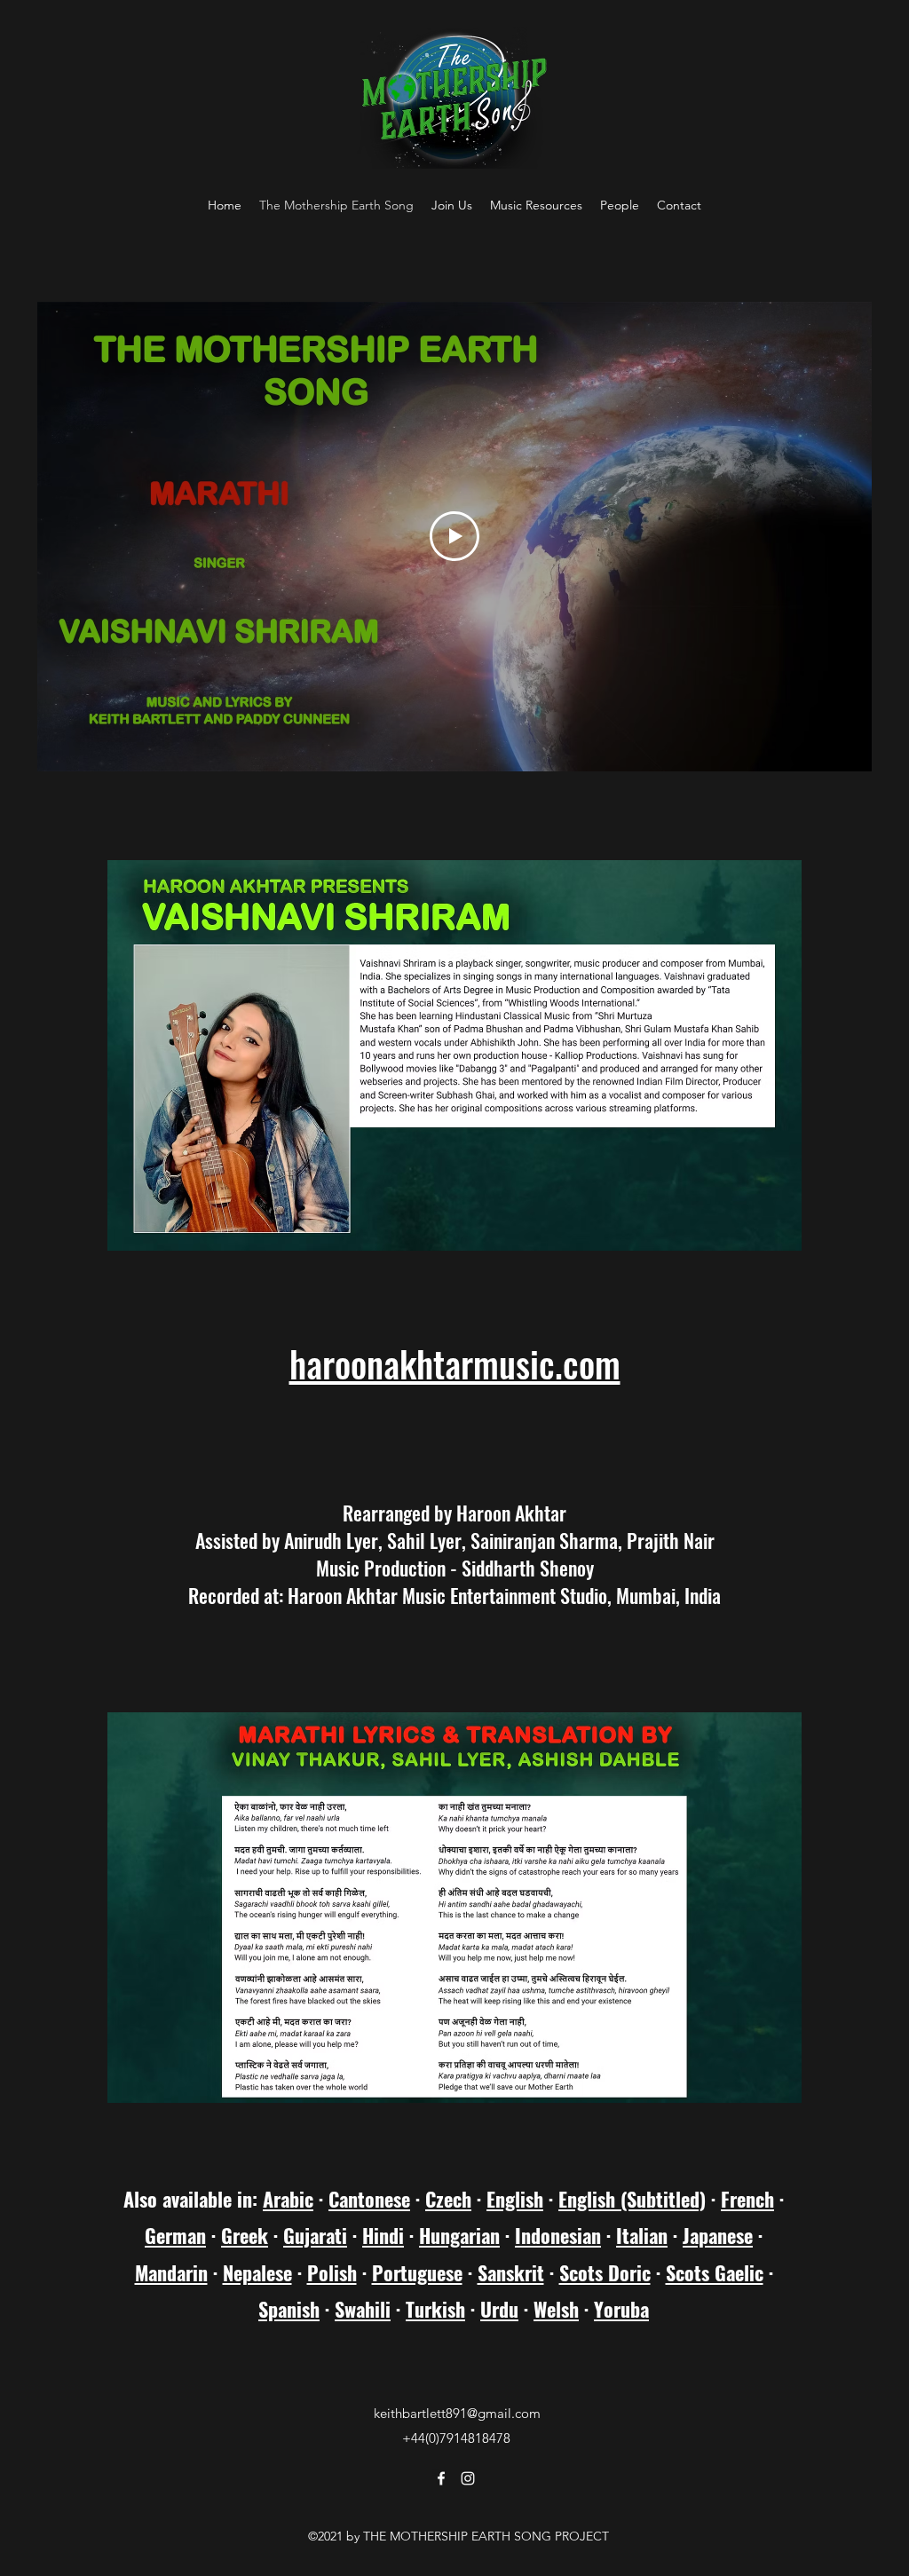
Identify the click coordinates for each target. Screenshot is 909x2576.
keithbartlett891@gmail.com (457, 2413)
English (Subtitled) (632, 2199)
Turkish (435, 2309)
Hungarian (459, 2235)
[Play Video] (454, 536)
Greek (245, 2235)
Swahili (363, 2309)
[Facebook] (441, 2478)
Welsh (556, 2309)
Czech (448, 2199)
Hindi (383, 2235)
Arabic (288, 2199)
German (175, 2235)
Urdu (499, 2309)
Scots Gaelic (715, 2272)
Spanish (289, 2309)
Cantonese (369, 2199)
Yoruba (621, 2309)
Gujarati (315, 2235)
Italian (642, 2235)
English (515, 2199)
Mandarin (171, 2272)
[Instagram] (468, 2478)
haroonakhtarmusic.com (455, 1363)
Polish (332, 2272)
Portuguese (417, 2272)
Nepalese (257, 2272)
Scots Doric (605, 2272)
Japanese (718, 2235)
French (747, 2199)
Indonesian (558, 2235)
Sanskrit (511, 2272)
